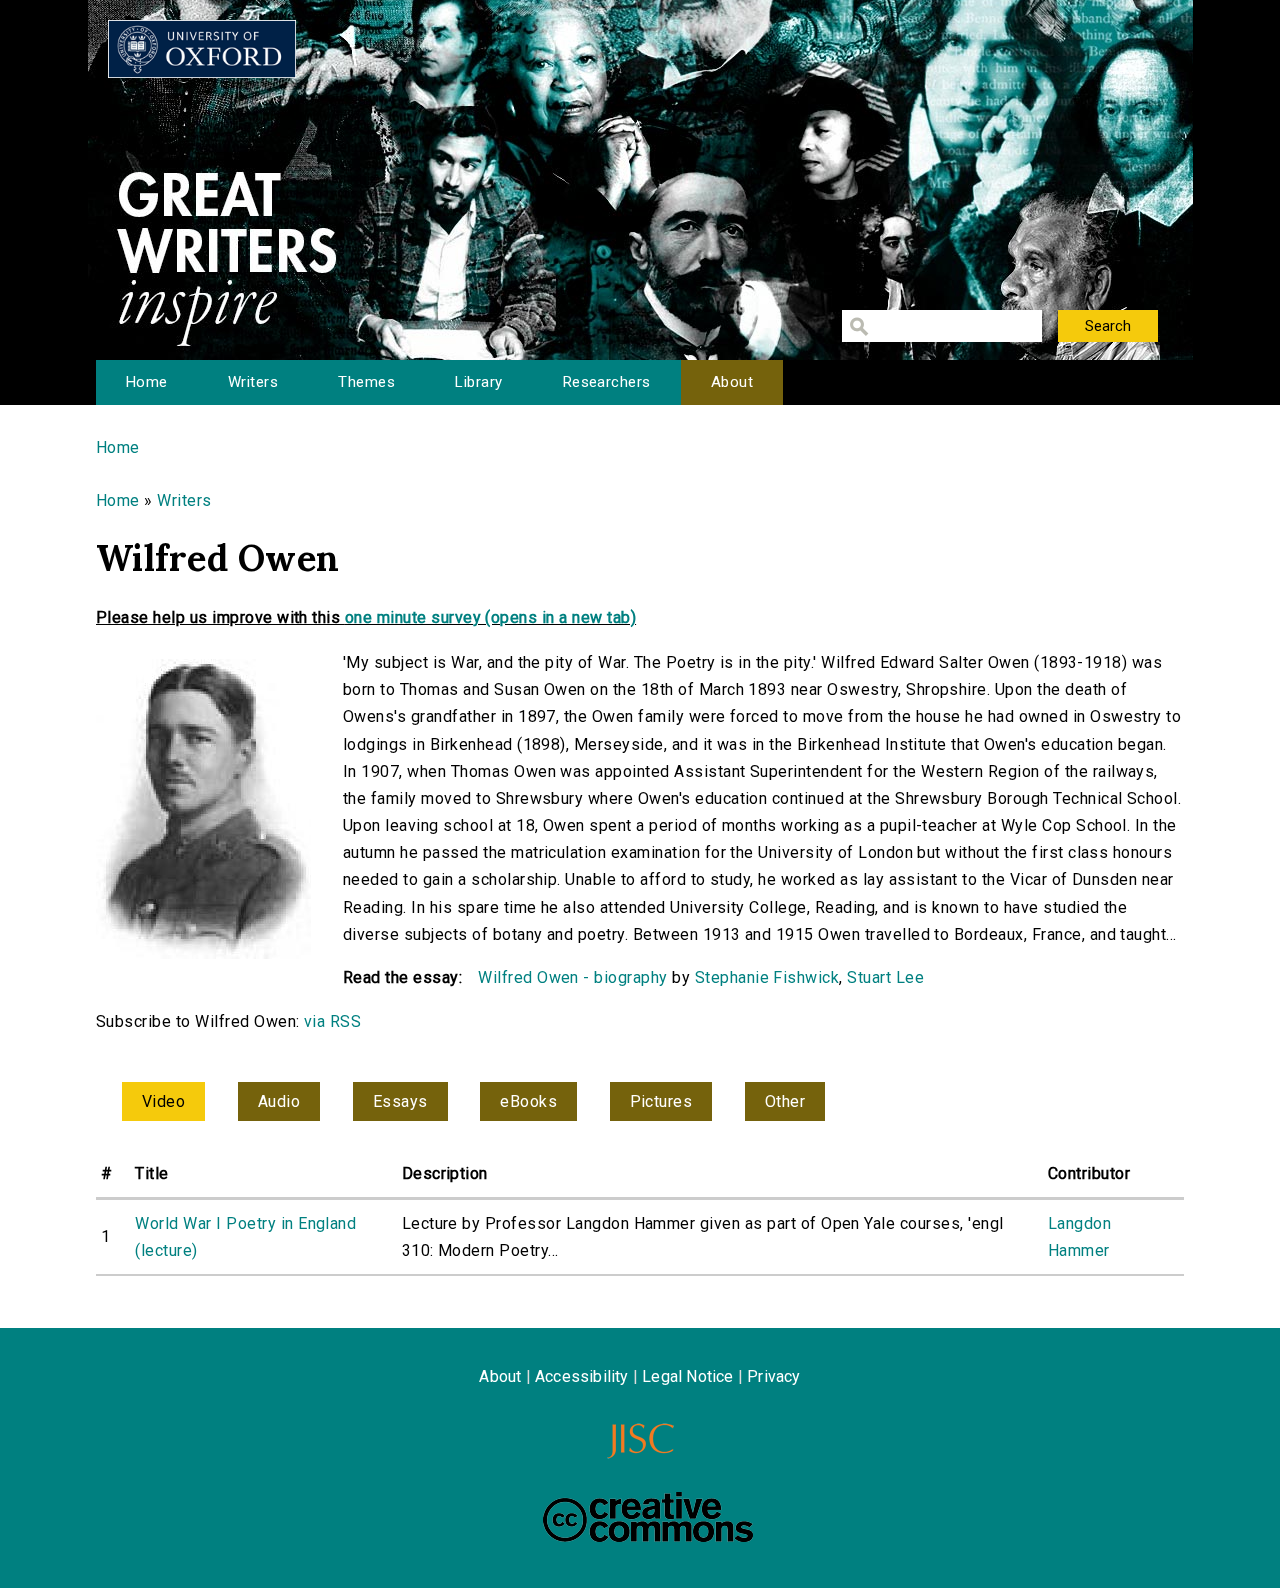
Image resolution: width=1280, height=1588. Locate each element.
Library (478, 382)
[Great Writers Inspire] (202, 49)
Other (785, 1101)
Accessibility (582, 1376)
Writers (253, 382)
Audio (279, 1101)
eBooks (528, 1101)
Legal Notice (687, 1376)
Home (147, 382)
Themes (366, 382)
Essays (400, 1101)
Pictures (661, 1101)
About (732, 382)
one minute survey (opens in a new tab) (490, 617)
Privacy (773, 1376)
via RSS (332, 1021)
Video (163, 1101)
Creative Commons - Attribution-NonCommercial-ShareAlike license (648, 1517)
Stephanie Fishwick (767, 977)
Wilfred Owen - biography (573, 977)
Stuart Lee (885, 977)
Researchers (607, 382)
